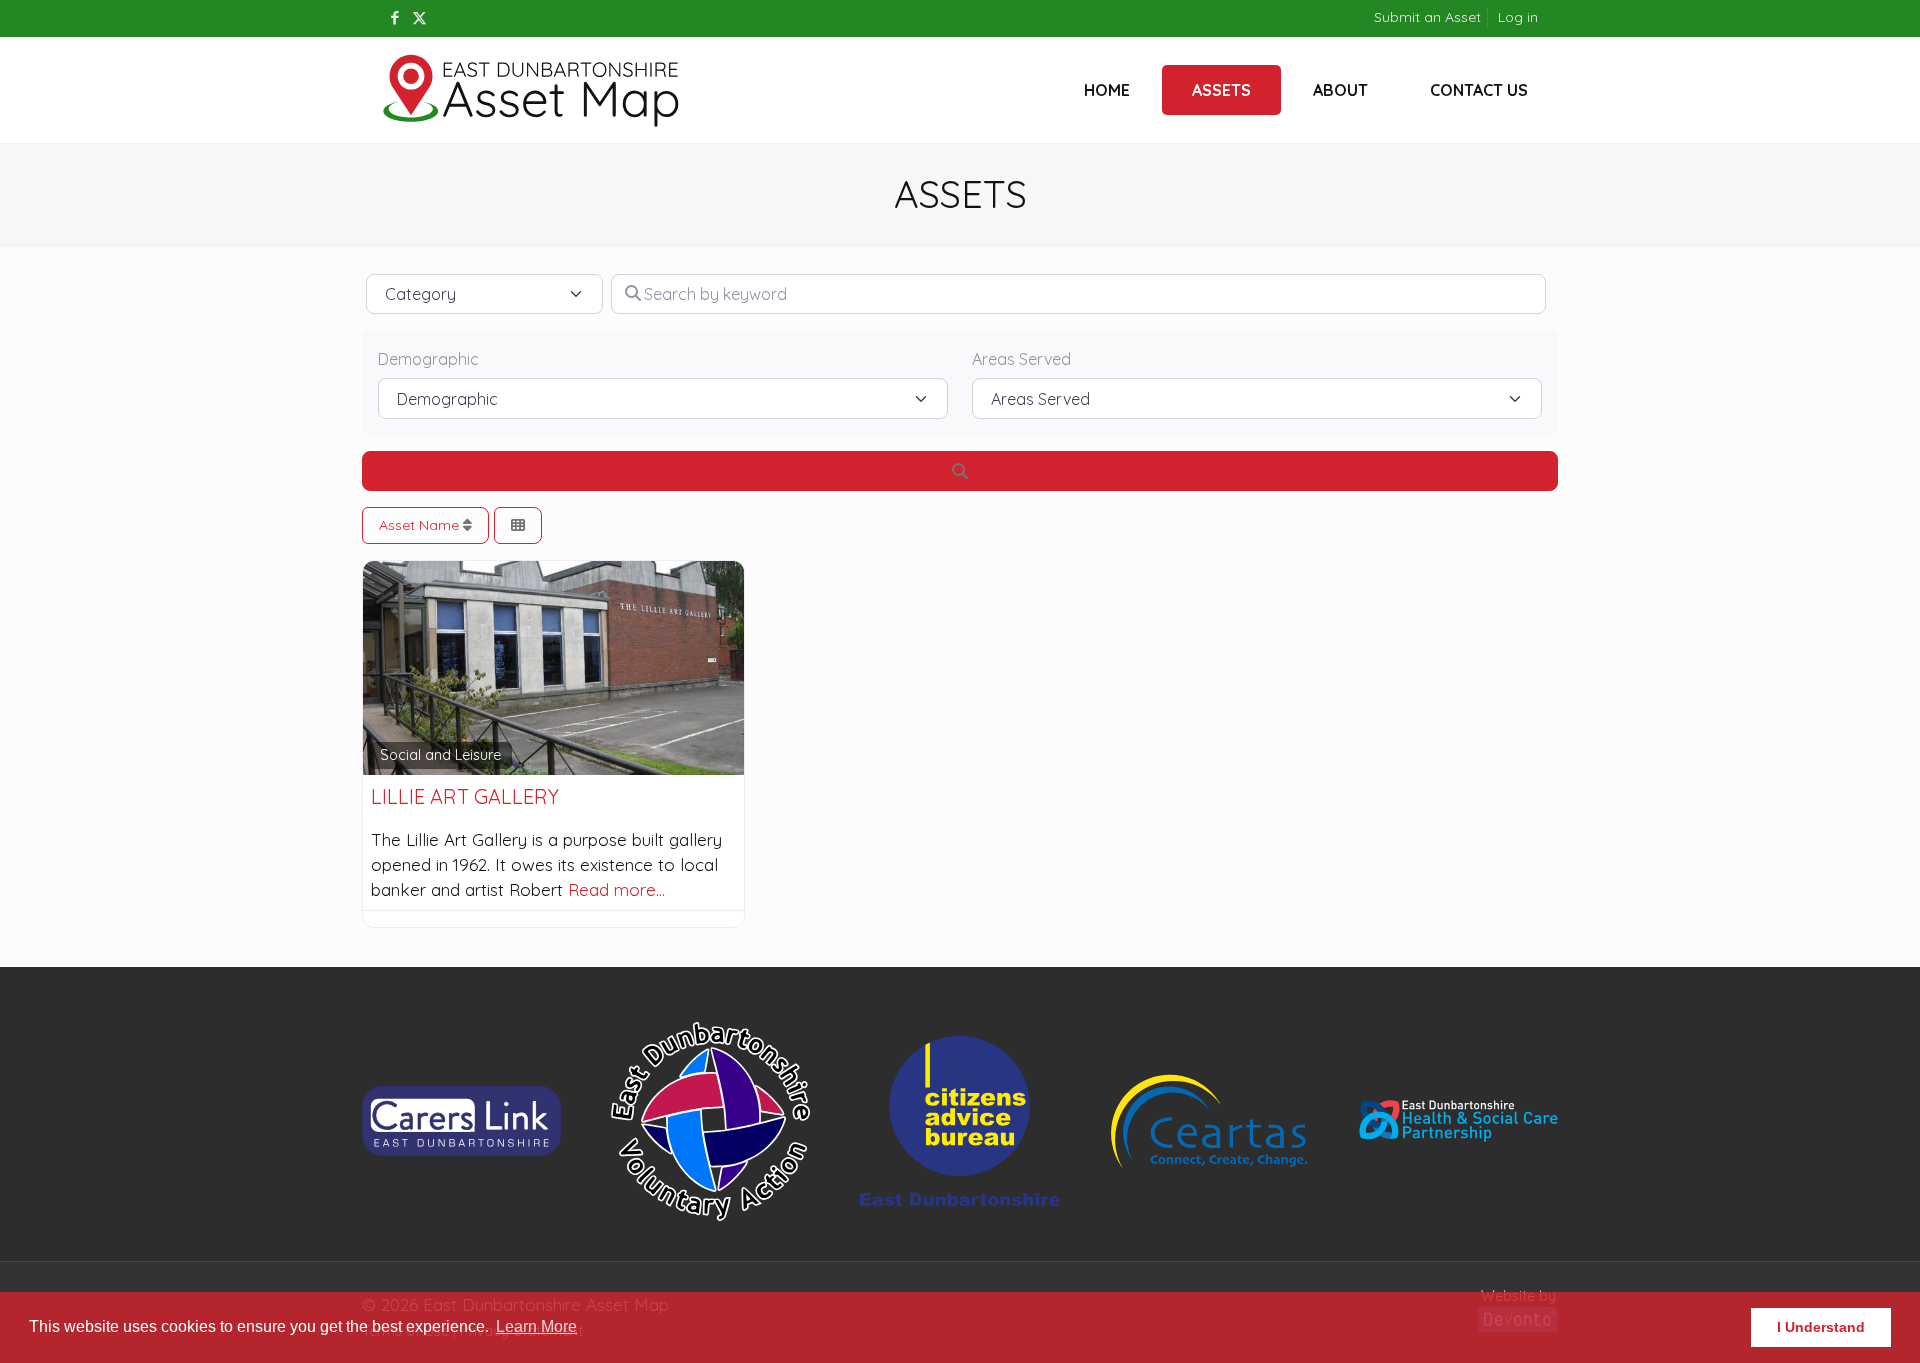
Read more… (616, 889)
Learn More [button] (536, 1326)
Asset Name (421, 525)
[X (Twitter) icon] (419, 17)
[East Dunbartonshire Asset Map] (532, 90)
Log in (1518, 17)
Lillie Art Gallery (465, 796)
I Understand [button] (1821, 1327)
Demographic (428, 359)
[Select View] (518, 525)
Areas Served (1021, 359)
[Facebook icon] (394, 17)
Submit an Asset (1427, 17)
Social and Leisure (440, 755)
